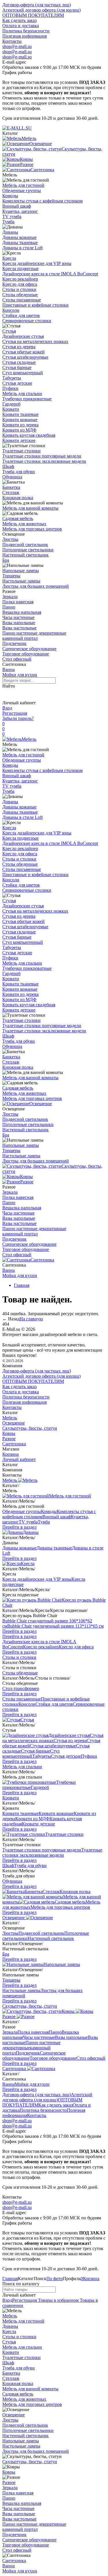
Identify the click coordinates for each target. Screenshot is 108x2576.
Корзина (11, 1454)
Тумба (8, 222)
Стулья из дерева (19, 347)
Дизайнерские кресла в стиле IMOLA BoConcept (50, 274)
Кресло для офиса (20, 284)
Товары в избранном (58, 2300)
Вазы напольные (19, 623)
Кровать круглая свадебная (29, 435)
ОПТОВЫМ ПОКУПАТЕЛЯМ (33, 15)
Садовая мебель (18, 518)
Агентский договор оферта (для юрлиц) (41, 10)
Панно (9, 607)
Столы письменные (22, 300)
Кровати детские (19, 440)
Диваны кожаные (19, 237)
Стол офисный (17, 659)
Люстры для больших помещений (36, 586)
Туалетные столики (21, 451)
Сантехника (42, 1260)
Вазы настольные (19, 628)
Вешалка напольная (22, 612)
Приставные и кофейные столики (35, 305)
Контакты (12, 41)
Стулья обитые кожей (23, 352)
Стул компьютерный (23, 373)
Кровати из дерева (20, 425)
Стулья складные (19, 362)
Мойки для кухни (20, 675)
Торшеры (11, 576)
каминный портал (20, 638)
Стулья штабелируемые (25, 357)
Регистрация (15, 713)
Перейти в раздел (19, 1527)
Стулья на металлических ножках (35, 341)
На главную (31, 1319)
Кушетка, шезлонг (20, 211)
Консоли (11, 310)
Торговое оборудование (26, 654)
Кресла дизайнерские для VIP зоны (37, 263)
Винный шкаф (17, 206)
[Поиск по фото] (7, 694)
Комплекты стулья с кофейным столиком (42, 201)
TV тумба (12, 216)
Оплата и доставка (21, 26)
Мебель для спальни (22, 394)
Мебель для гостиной (23, 185)
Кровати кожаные (20, 420)
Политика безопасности (26, 31)
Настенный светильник (25, 555)
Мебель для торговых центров (32, 529)
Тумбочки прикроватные (27, 399)
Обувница (12, 477)
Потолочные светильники (28, 550)
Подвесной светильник (25, 545)
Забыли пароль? (18, 718)
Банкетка (11, 487)
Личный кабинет (19, 1459)
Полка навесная (18, 602)
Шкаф (8, 466)
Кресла (9, 258)
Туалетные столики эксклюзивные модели (44, 461)
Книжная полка (18, 498)
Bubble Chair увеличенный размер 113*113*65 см (55, 1626)
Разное (27, 1182)
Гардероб (11, 404)
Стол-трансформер (21, 1688)
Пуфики (10, 388)
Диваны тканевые (20, 243)
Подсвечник (14, 643)
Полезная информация (24, 36)
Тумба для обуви (19, 472)
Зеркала (10, 597)
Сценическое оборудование (29, 649)
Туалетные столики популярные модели (42, 456)
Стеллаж (11, 492)
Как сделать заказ (19, 20)
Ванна (8, 669)
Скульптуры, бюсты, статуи (30, 1428)
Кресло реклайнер (20, 279)
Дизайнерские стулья (23, 336)
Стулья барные (17, 367)
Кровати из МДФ (19, 430)
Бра (6, 560)
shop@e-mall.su (17, 46)
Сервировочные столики (27, 321)
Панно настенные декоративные (34, 633)
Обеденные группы (22, 190)
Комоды (10, 196)
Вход (7, 708)
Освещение (41, 1104)
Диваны (10, 232)
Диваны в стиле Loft (22, 248)
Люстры (10, 539)
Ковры (26, 1176)
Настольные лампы (21, 581)
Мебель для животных (24, 524)
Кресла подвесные (20, 269)
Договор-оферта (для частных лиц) (37, 5)
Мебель (29, 739)
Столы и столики (19, 289)
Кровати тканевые (20, 414)
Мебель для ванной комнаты (30, 508)
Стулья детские (17, 383)
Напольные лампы (21, 571)
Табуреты (12, 378)
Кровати (11, 409)
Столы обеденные (20, 295)
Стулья (9, 331)
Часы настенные (18, 617)
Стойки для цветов (21, 315)
